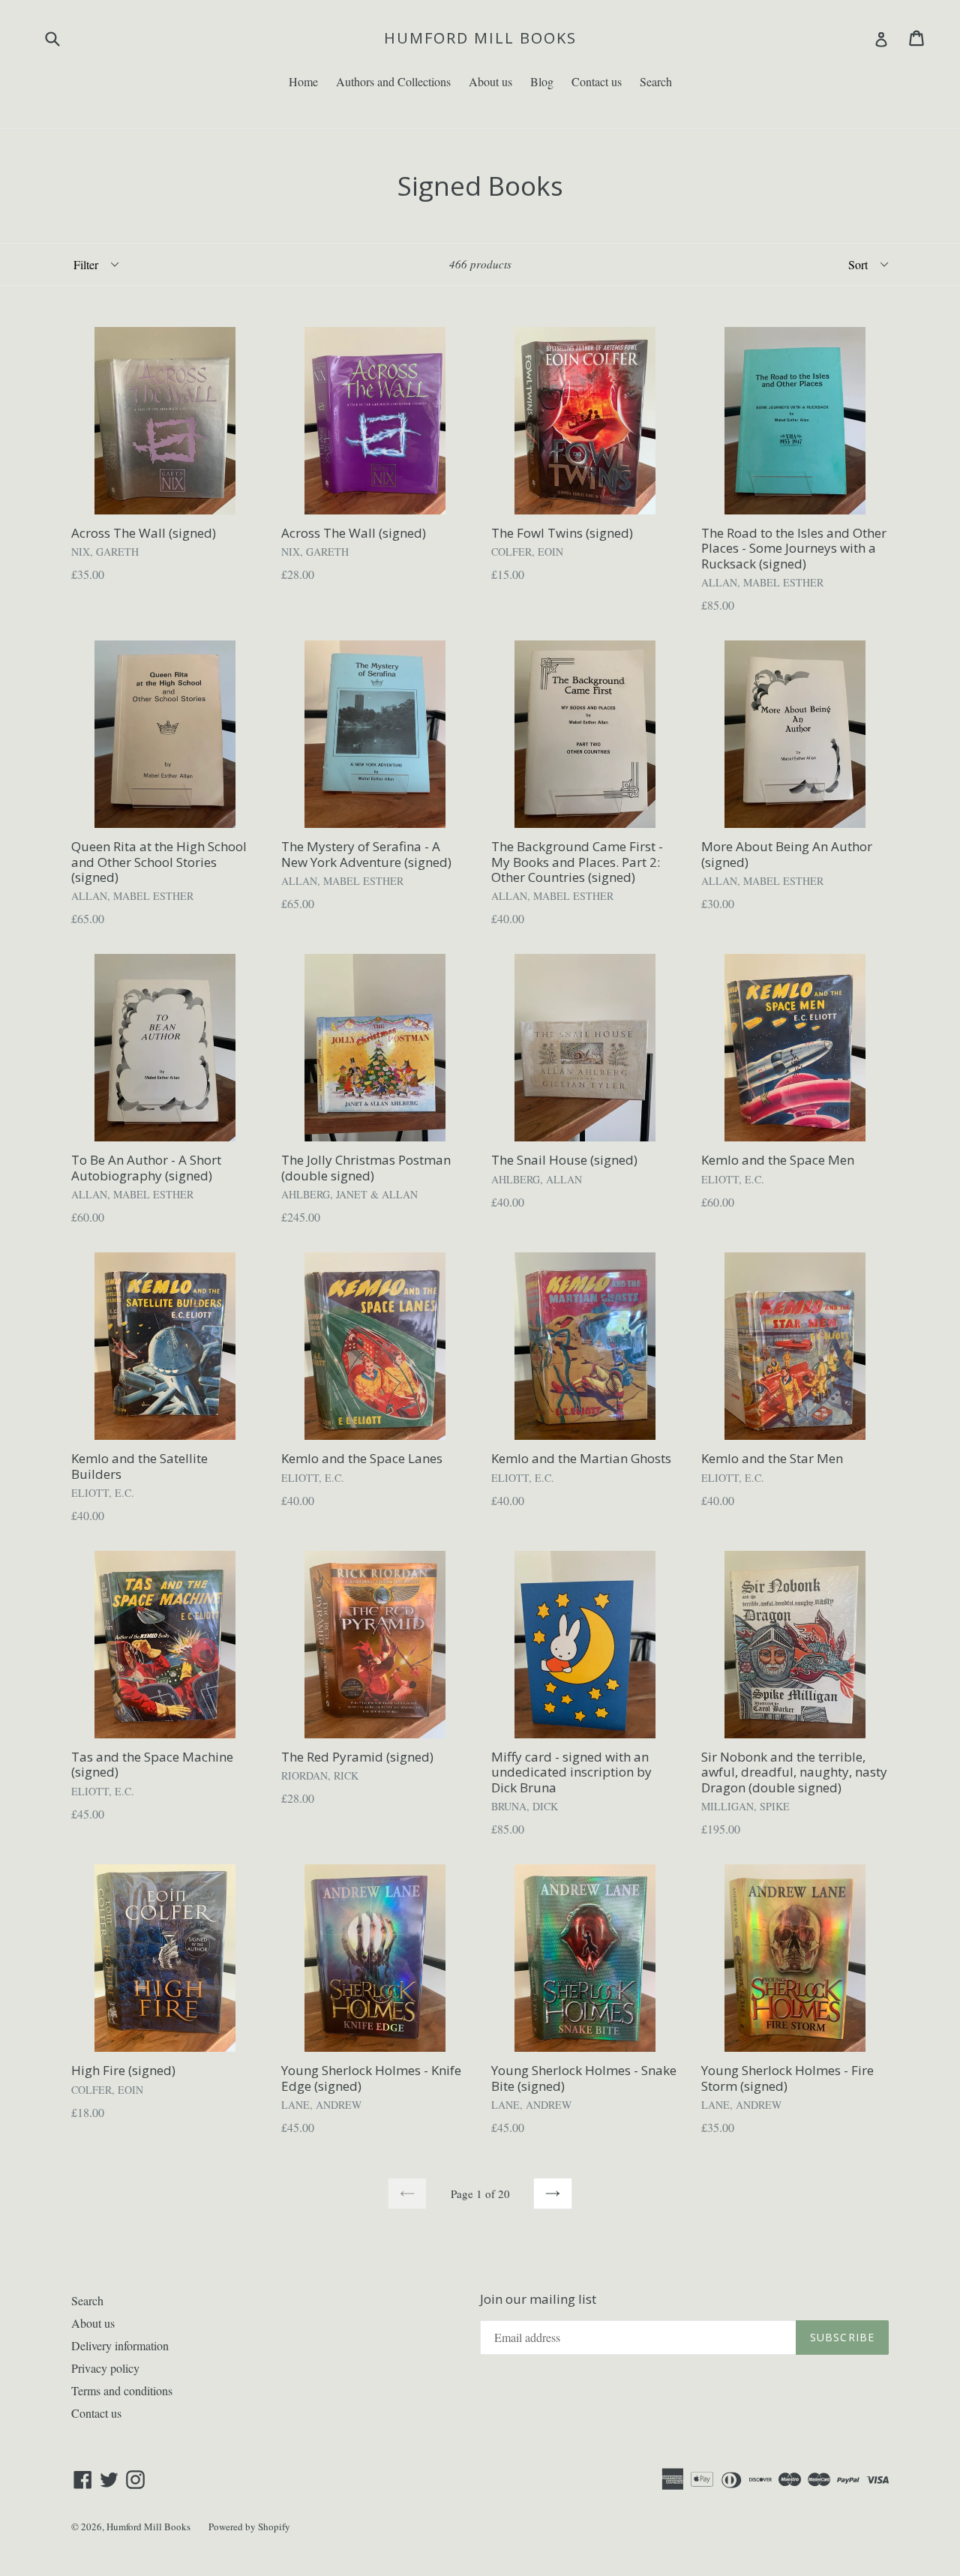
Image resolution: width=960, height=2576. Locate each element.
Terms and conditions (122, 2390)
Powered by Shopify (249, 2527)
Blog (542, 81)
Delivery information (120, 2345)
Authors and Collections (393, 81)
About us (490, 81)
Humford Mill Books (480, 38)
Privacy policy (105, 2368)
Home (303, 81)
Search (656, 81)
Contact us (597, 81)
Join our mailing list (538, 2299)
